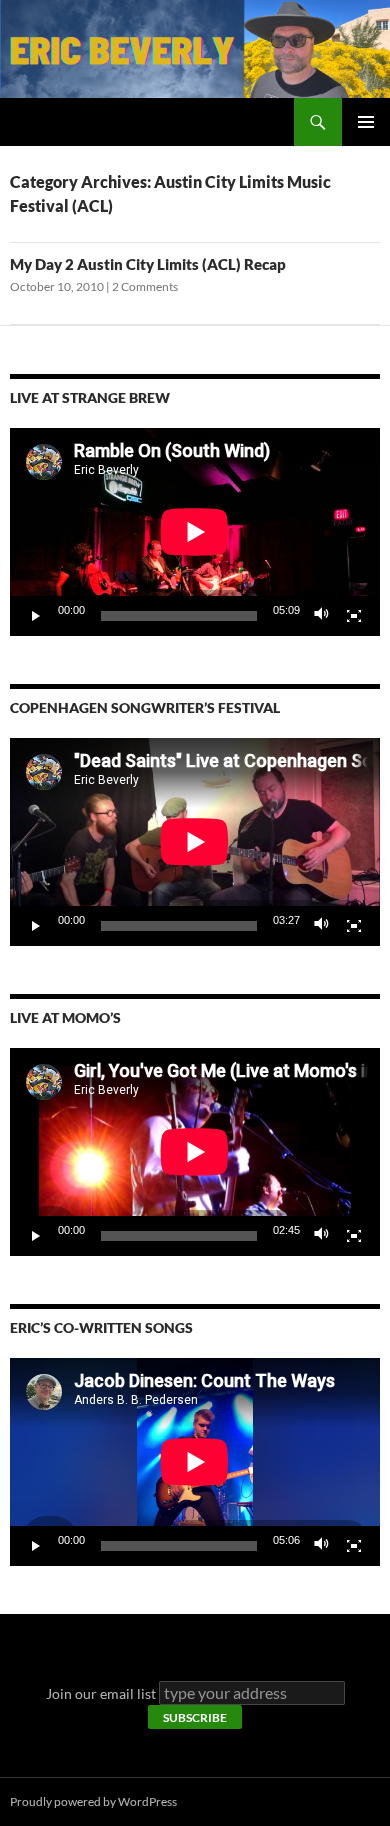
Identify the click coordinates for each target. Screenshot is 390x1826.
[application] (195, 532)
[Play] (36, 616)
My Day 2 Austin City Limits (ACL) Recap (148, 264)
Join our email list (101, 1693)
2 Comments (145, 286)
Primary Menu (366, 122)
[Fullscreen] (354, 616)
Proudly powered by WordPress (93, 1801)
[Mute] (322, 616)
